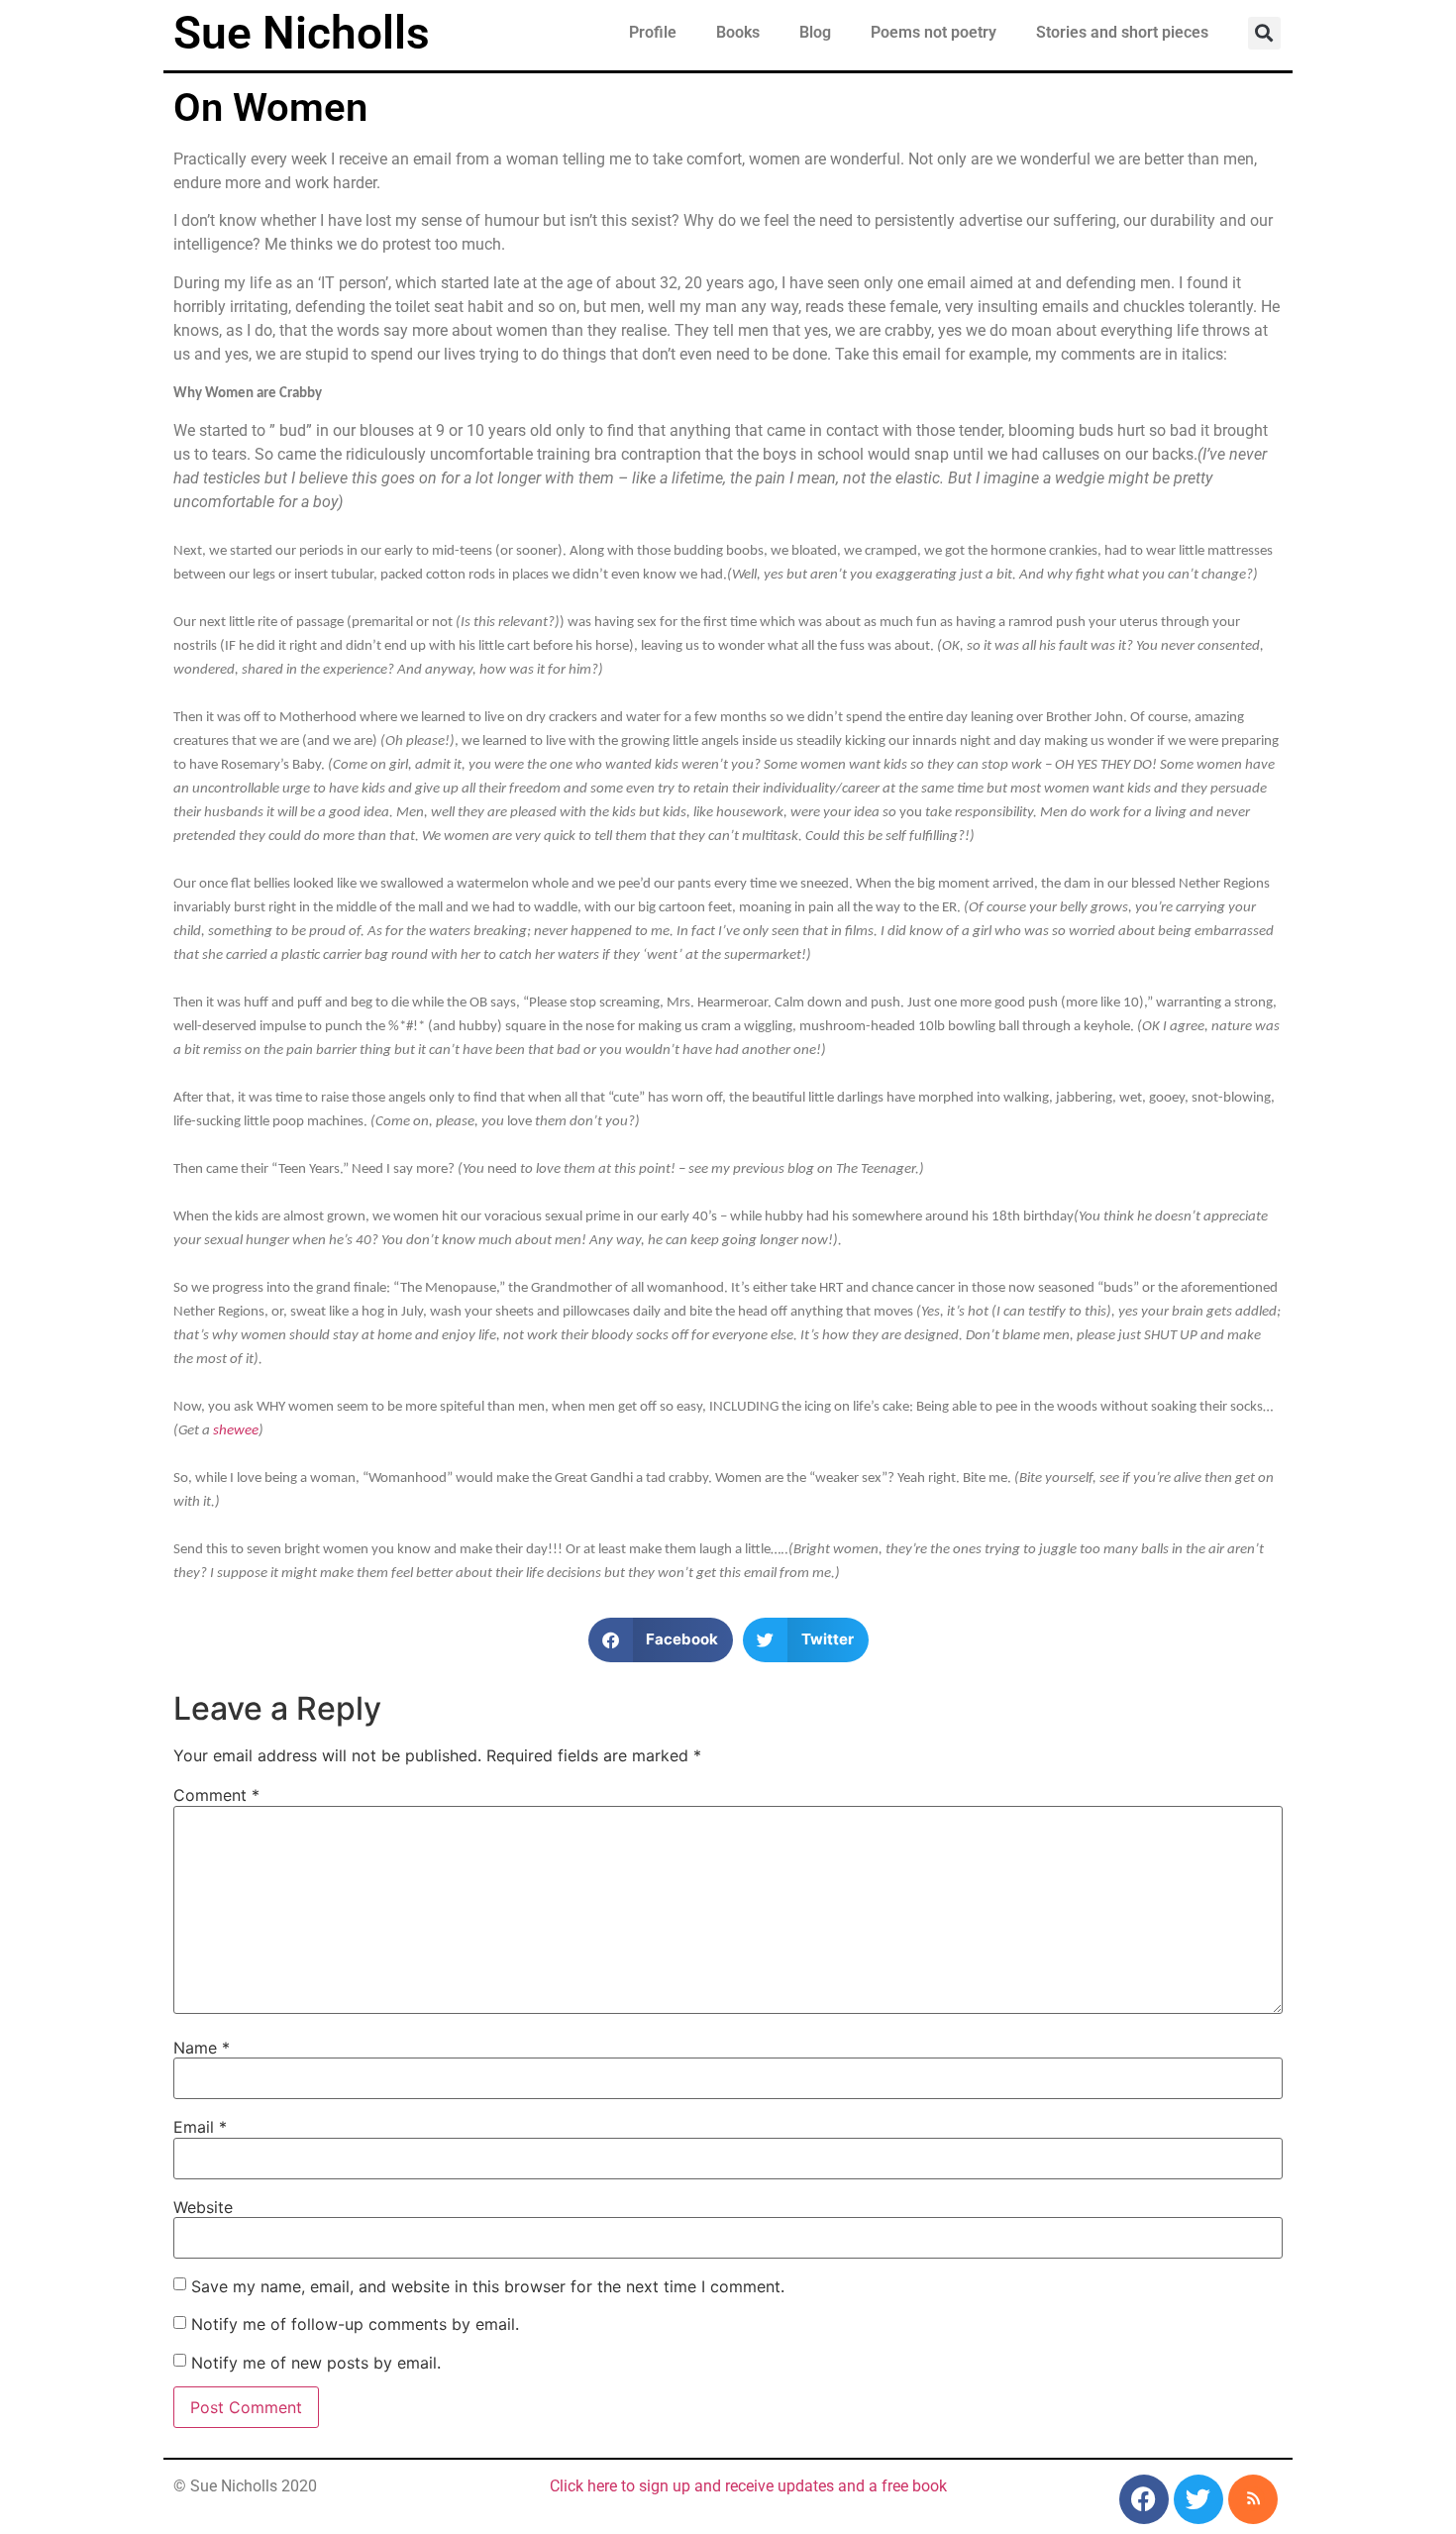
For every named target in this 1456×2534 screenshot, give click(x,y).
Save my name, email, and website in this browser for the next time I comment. (488, 2286)
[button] (1264, 33)
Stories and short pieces (1122, 32)
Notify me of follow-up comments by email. (355, 2324)
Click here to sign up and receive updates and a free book (748, 2486)
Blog (815, 32)
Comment (216, 1795)
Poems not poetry (934, 32)
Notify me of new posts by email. (316, 2363)
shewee (236, 1431)
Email (200, 2127)
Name (202, 2048)
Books (738, 32)
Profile (653, 32)
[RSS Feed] (1253, 2499)
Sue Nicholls (302, 33)
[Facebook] (1144, 2499)
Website (203, 2207)
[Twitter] (1198, 2499)
